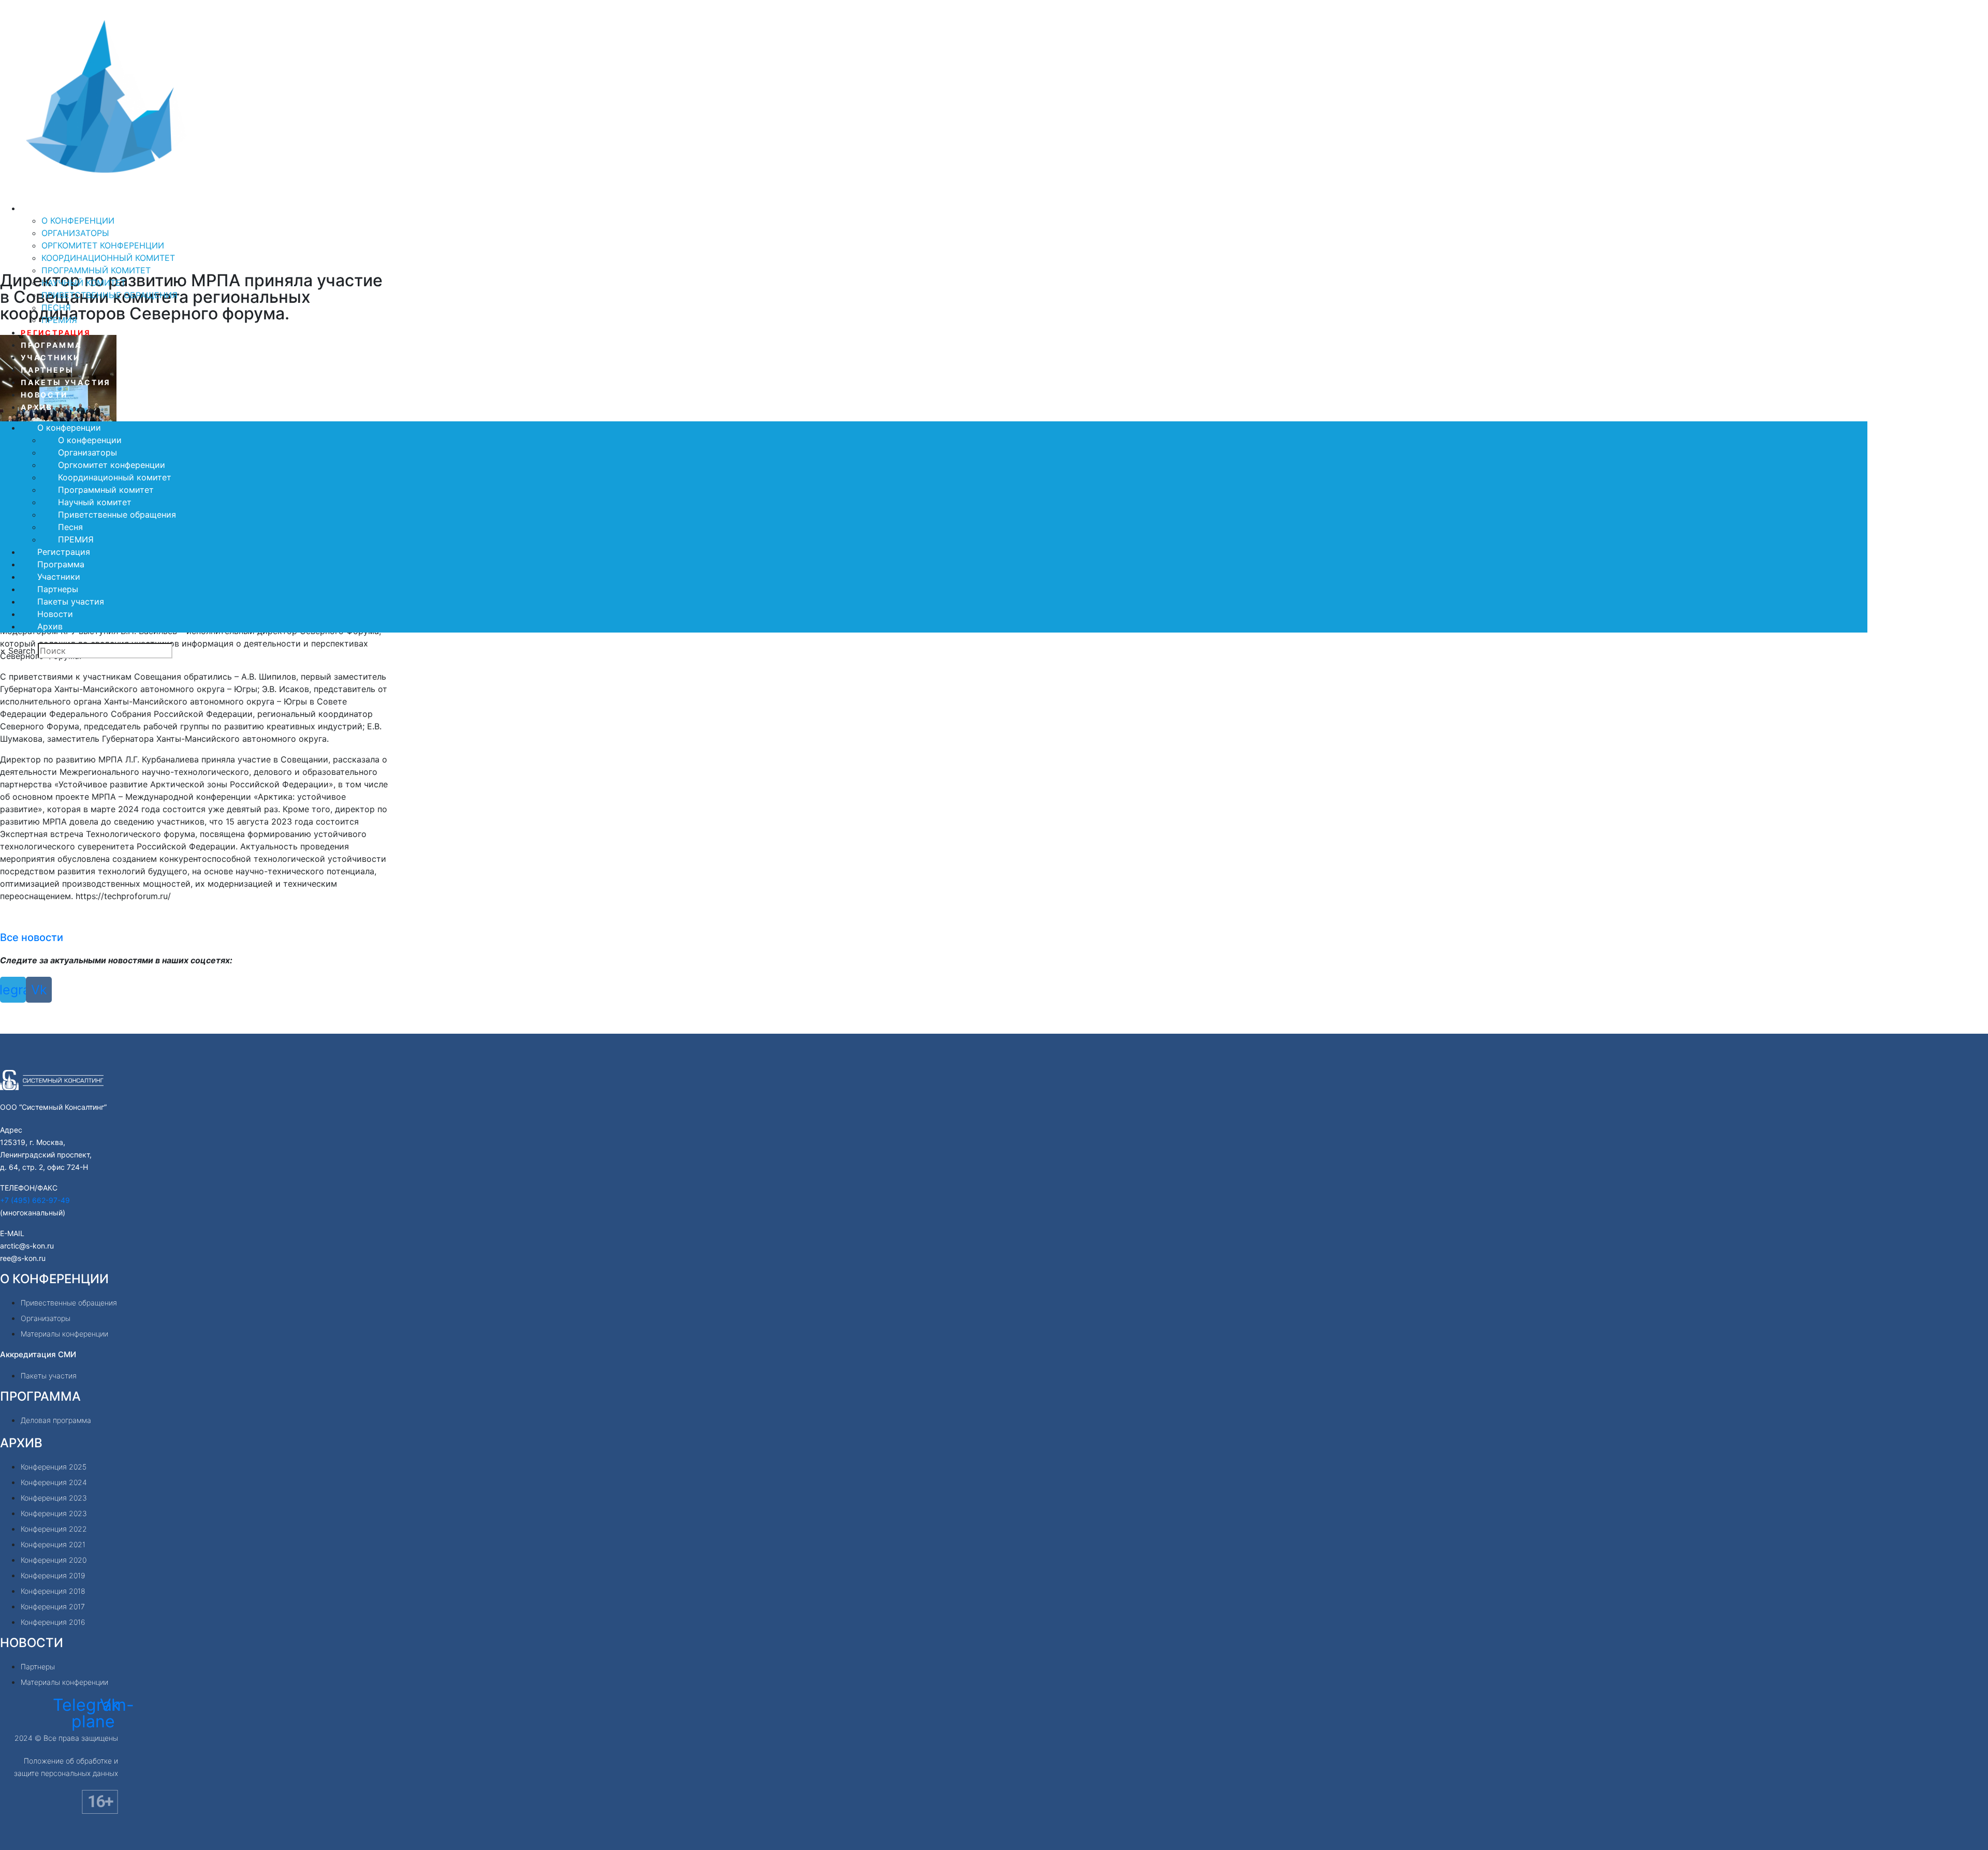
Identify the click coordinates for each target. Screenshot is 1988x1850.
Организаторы (75, 233)
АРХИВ (21, 1443)
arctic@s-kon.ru (27, 1246)
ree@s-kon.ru (23, 1258)
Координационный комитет (108, 258)
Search (22, 651)
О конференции (62, 208)
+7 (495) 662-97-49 (35, 1200)
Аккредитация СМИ (38, 1354)
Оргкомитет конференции (103, 245)
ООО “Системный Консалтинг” (53, 1107)
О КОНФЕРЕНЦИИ (54, 1279)
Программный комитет (96, 270)
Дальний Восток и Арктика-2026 (147, 194)
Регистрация (56, 333)
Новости (44, 395)
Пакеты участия (66, 382)
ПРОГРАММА (40, 1396)
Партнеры (47, 370)
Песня (56, 307)
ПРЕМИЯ (59, 320)
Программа (51, 345)
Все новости (32, 937)
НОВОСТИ (32, 1643)
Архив (37, 407)
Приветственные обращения (109, 295)
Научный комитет (84, 283)
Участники (50, 357)
